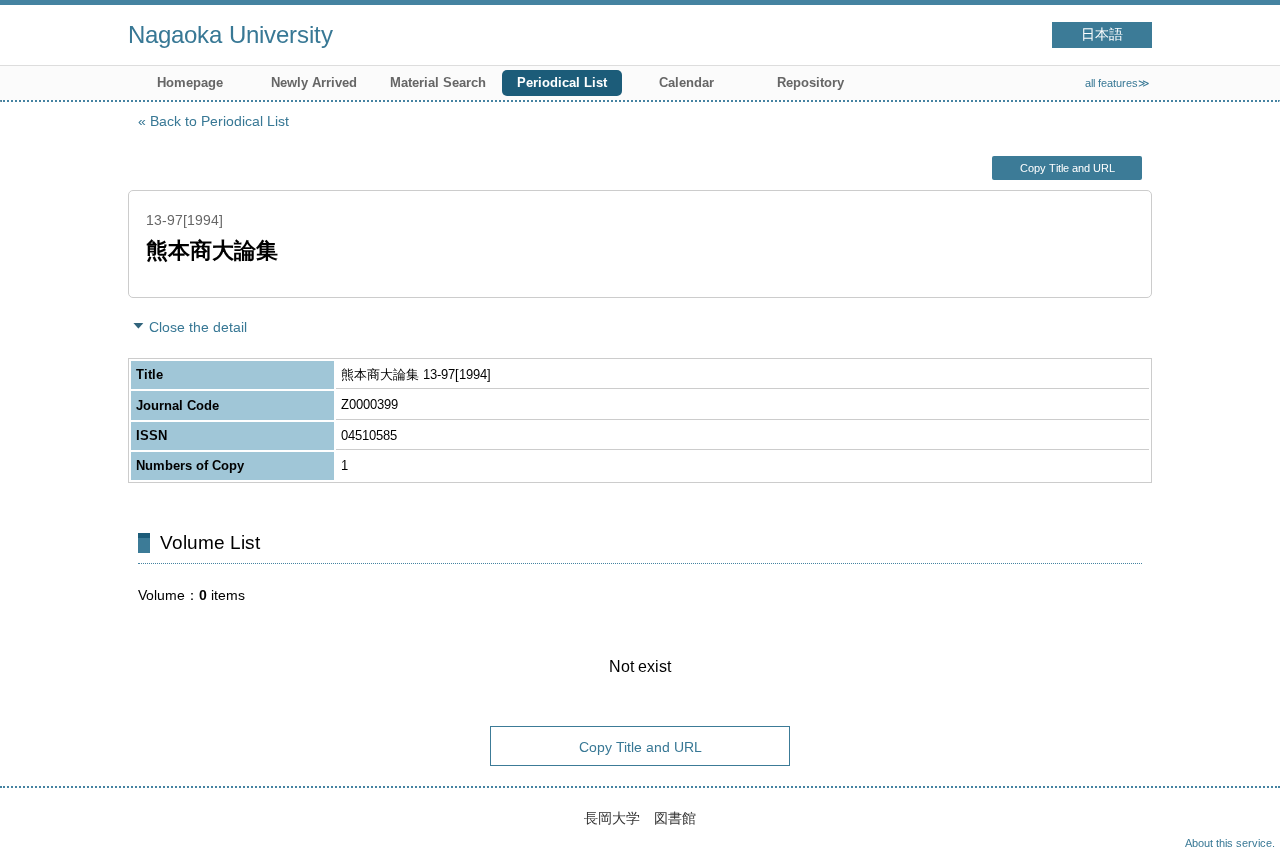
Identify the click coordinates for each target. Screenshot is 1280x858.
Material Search (438, 82)
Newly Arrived (314, 82)
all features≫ (1117, 83)
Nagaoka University (230, 34)
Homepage (190, 82)
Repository (810, 82)
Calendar (686, 82)
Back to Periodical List (219, 121)
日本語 (1102, 34)
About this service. (1230, 843)
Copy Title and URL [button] (1067, 168)
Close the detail (198, 327)
